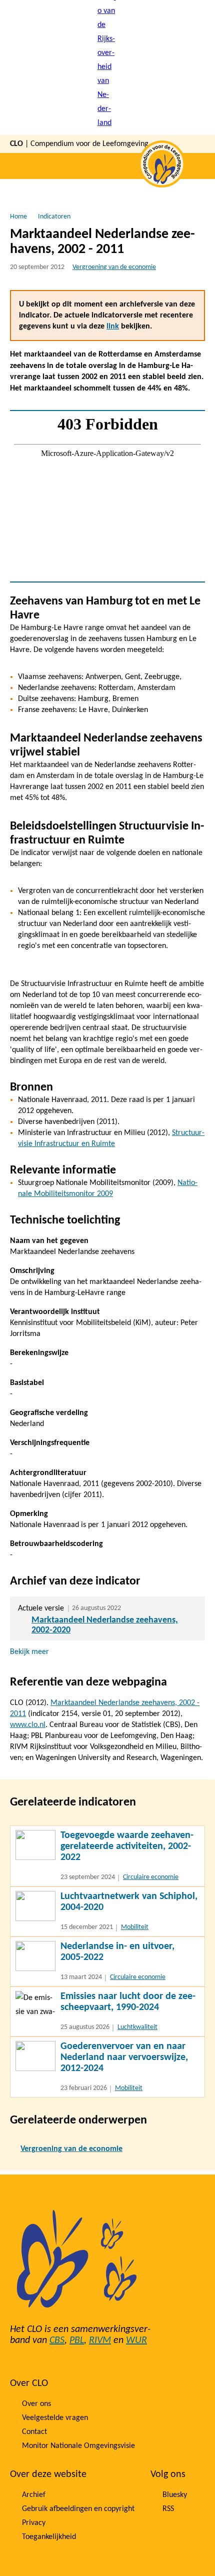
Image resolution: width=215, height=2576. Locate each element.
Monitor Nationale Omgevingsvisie (78, 2446)
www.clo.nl (28, 1725)
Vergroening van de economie (114, 267)
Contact (34, 2432)
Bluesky (175, 2495)
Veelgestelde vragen (55, 2418)
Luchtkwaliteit (137, 2027)
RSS (168, 2509)
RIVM (100, 2340)
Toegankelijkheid (49, 2537)
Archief (34, 2495)
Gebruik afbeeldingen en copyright (78, 2509)
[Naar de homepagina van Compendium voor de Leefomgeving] (107, 67)
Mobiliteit (135, 1927)
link (113, 326)
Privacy (34, 2523)
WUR (136, 2340)
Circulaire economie (151, 1877)
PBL (77, 2340)
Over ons (36, 2404)
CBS (57, 2340)
